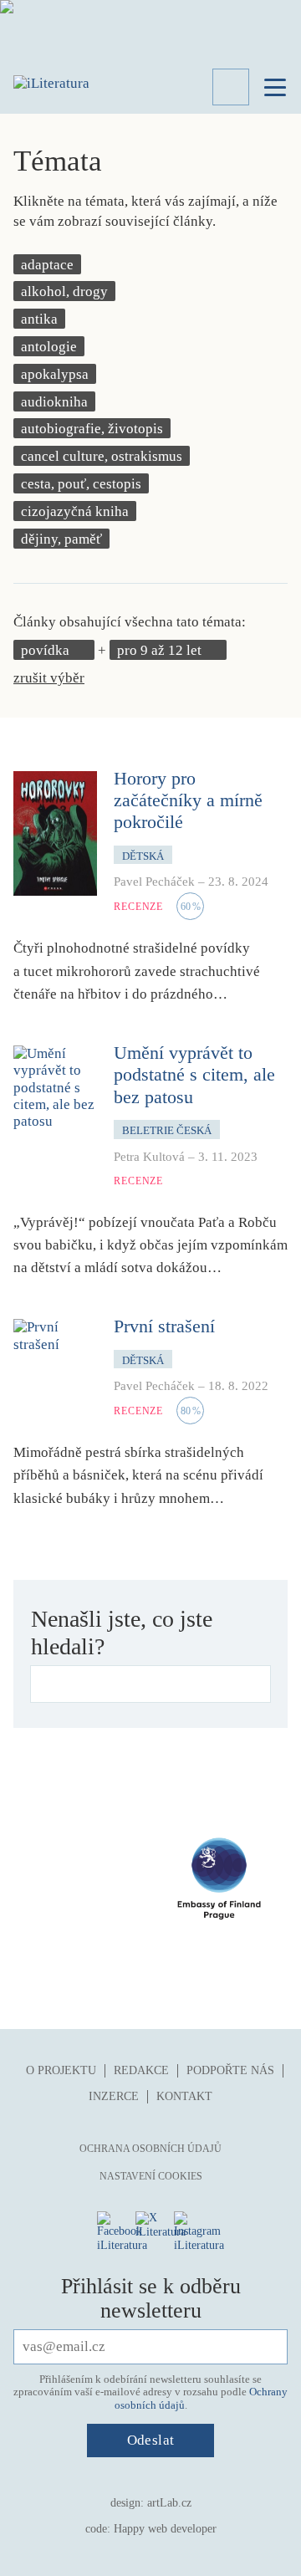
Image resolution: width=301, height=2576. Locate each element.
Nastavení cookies (151, 2176)
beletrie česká (167, 1130)
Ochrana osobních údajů (150, 2149)
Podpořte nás (230, 2070)
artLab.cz (169, 2503)
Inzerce (114, 2096)
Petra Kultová (149, 1157)
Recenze (138, 907)
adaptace (47, 265)
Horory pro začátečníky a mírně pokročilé (188, 800)
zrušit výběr (49, 678)
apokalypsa (55, 374)
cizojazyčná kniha (75, 511)
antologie (49, 347)
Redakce (141, 2070)
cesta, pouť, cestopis (81, 484)
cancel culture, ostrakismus (102, 456)
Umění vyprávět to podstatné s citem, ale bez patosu (194, 1075)
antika (39, 319)
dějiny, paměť (61, 539)
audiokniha (54, 402)
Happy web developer (165, 2529)
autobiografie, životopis (92, 429)
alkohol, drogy (64, 291)
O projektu (61, 2070)
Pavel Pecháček (154, 882)
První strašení (164, 1326)
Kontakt (184, 2096)
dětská (143, 856)
